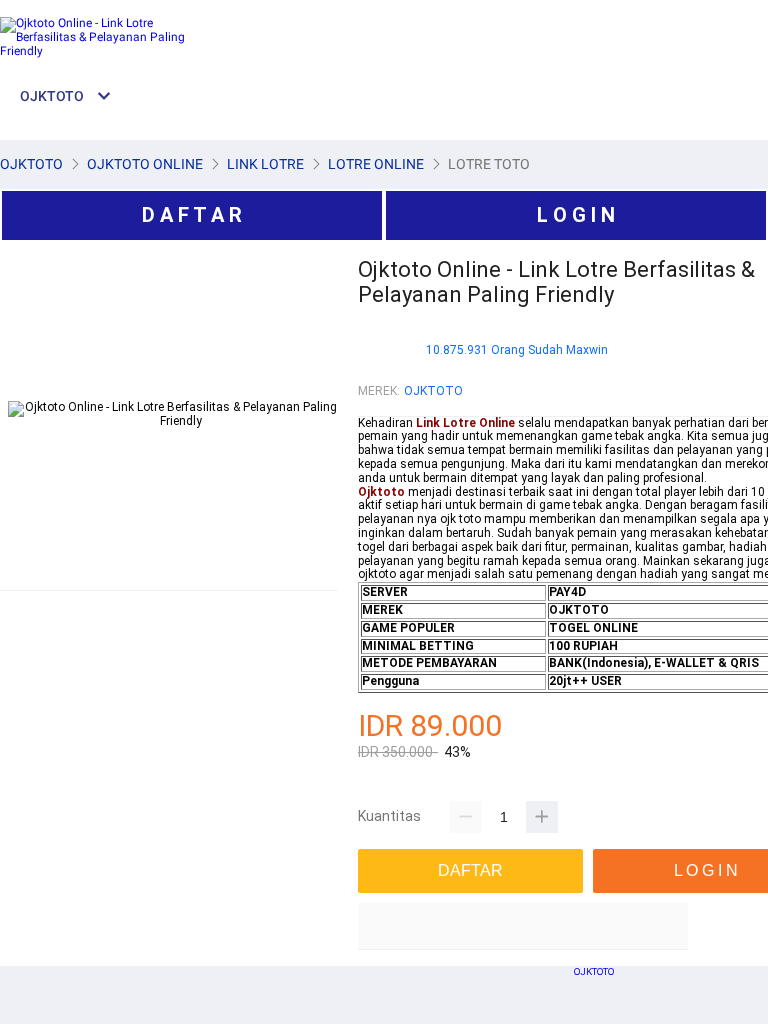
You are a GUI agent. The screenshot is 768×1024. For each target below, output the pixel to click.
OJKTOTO (433, 391)
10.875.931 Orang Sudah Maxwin (517, 350)
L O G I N (576, 215)
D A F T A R (192, 215)
